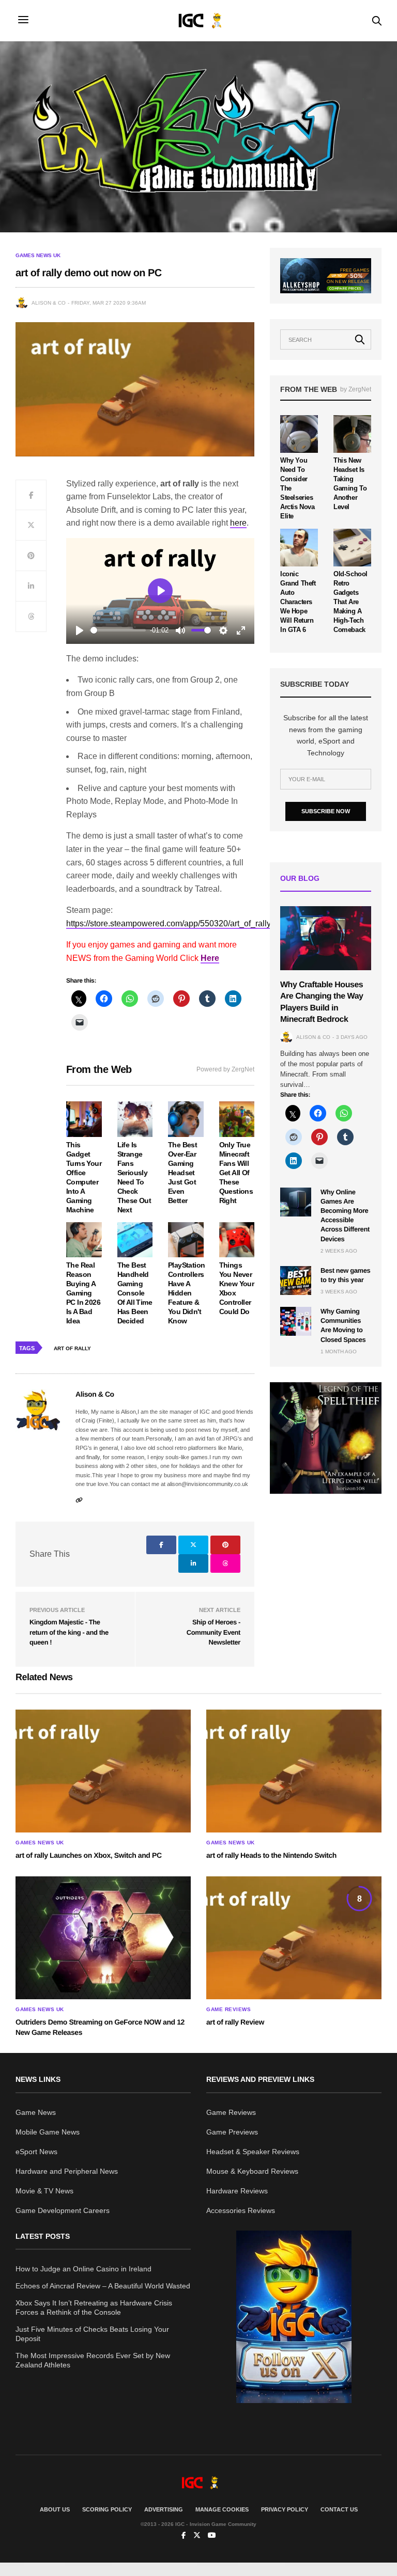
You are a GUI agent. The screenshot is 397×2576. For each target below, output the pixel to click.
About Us (55, 2509)
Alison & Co (49, 303)
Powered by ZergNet (225, 1069)
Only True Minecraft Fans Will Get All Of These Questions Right (236, 1173)
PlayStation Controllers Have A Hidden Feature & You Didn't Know (186, 1293)
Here (210, 958)
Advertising (164, 2509)
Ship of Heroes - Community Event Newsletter (213, 1632)
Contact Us (339, 2509)
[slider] (118, 630)
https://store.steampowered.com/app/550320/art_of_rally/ (170, 923)
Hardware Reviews (237, 2191)
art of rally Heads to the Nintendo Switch (271, 1855)
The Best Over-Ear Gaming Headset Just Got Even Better (182, 1173)
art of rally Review (235, 2022)
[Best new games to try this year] (296, 1281)
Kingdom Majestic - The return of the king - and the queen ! (69, 1632)
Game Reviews (228, 2010)
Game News (36, 2112)
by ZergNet (356, 389)
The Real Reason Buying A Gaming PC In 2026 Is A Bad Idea (83, 1293)
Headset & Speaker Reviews (253, 2152)
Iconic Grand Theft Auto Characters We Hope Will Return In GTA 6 (298, 602)
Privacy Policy (285, 2509)
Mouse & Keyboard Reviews (252, 2171)
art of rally (72, 1348)
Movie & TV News (44, 2191)
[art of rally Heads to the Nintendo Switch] (294, 1771)
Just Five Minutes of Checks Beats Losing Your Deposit (92, 2334)
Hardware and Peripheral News (67, 2171)
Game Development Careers (63, 2210)
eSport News (36, 2152)
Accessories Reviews (241, 2210)
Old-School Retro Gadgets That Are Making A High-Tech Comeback (350, 602)
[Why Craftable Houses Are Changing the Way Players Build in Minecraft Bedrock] (326, 938)
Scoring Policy (107, 2509)
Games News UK (38, 256)
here (238, 523)
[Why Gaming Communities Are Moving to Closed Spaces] (296, 1321)
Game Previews (232, 2132)
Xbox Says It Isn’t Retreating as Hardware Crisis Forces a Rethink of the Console (94, 2308)
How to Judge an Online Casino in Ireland (83, 2269)
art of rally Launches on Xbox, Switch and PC (89, 1855)
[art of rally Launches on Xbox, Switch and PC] (103, 1771)
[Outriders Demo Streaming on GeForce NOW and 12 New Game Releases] (103, 1938)
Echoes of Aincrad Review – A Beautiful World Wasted (103, 2286)
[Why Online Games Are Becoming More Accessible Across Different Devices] (296, 1202)
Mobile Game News (48, 2132)
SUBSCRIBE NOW (326, 811)
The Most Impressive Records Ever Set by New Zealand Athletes (93, 2360)
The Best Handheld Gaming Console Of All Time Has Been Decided (135, 1293)
